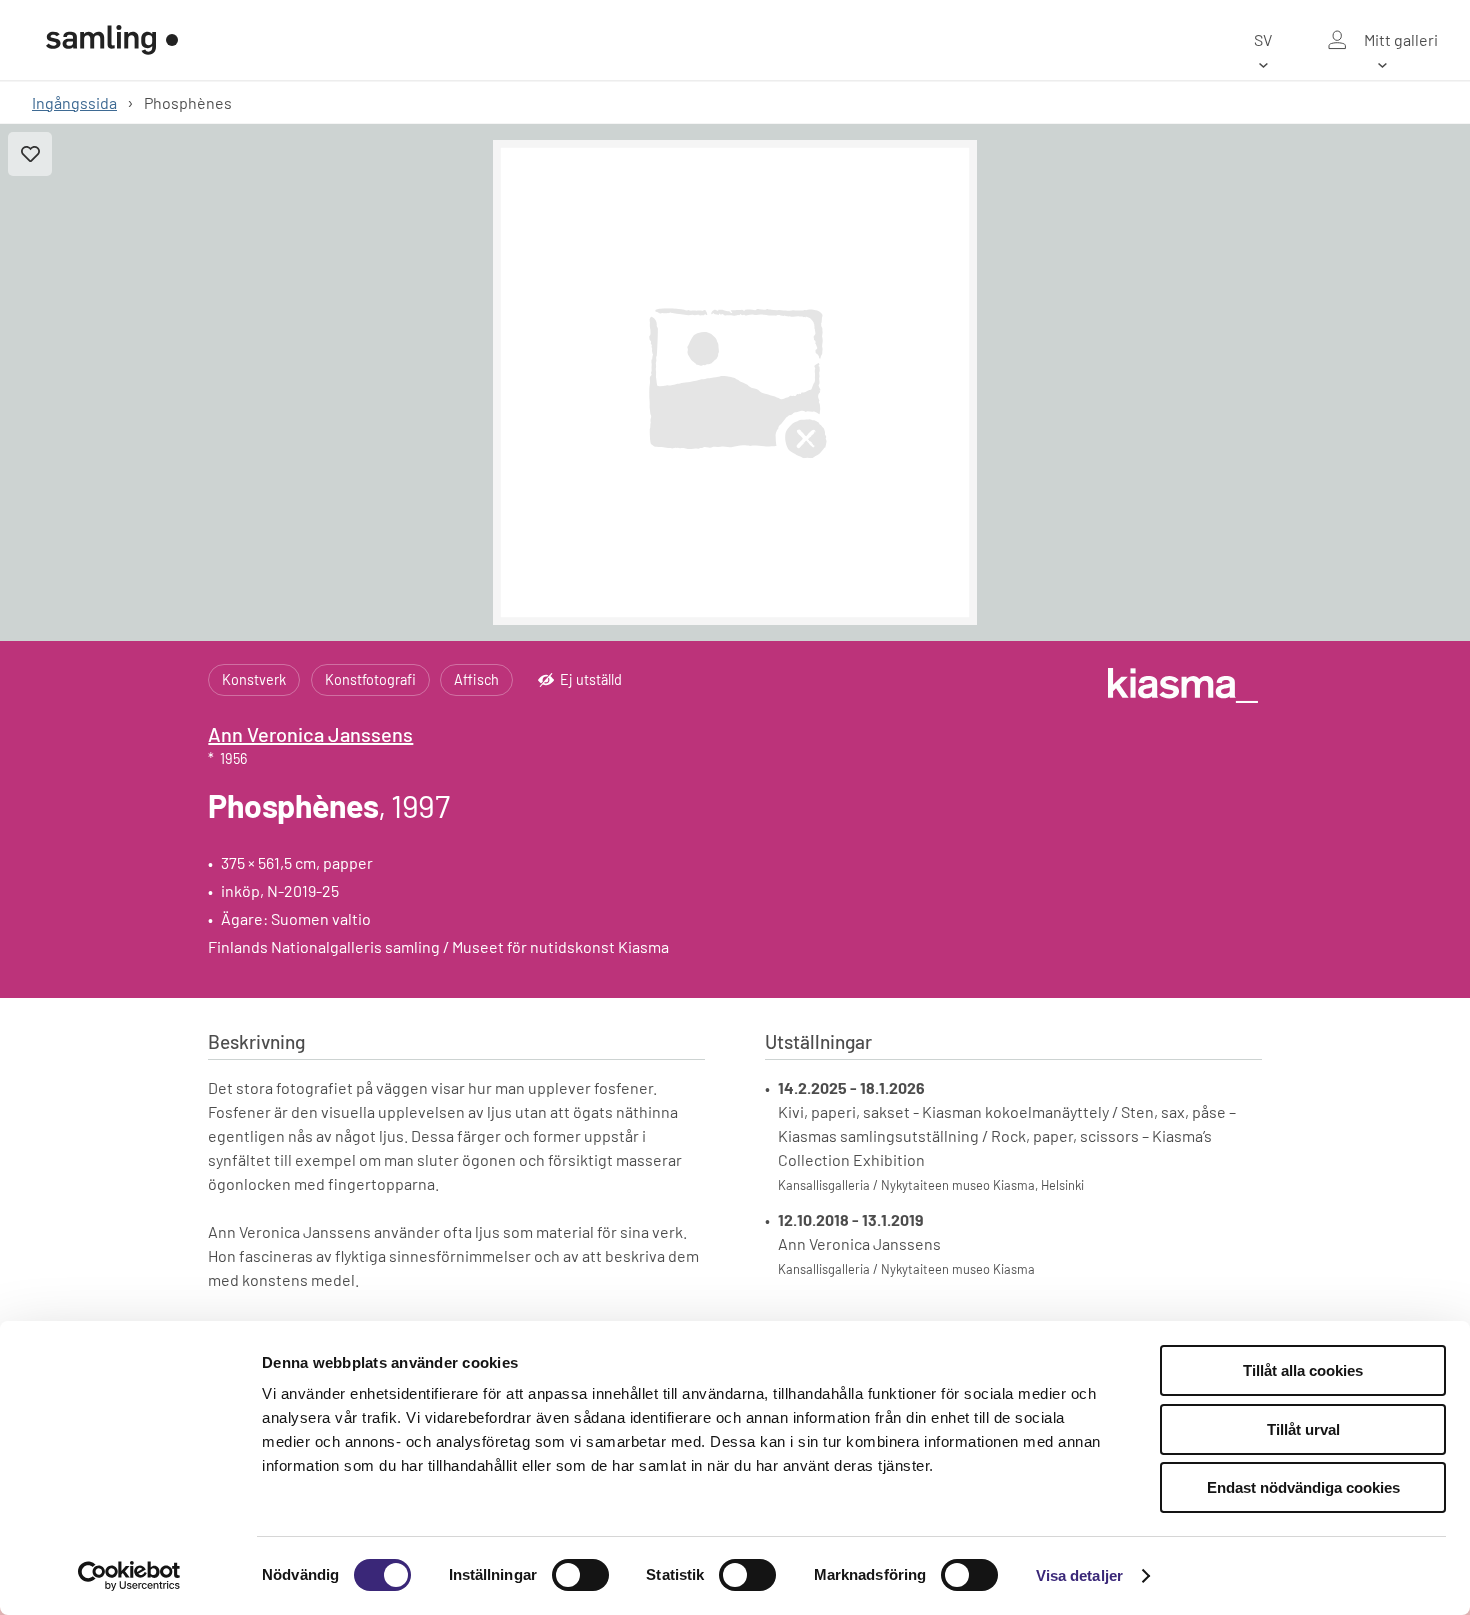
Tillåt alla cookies (1303, 1370)
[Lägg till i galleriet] (30, 154)
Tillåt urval (1303, 1429)
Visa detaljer (1079, 1575)
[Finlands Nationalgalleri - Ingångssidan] (112, 40)
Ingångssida (74, 102)
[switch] (580, 1575)
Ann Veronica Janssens (310, 734)
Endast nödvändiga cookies (1303, 1487)
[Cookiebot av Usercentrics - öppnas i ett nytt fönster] (129, 1576)
